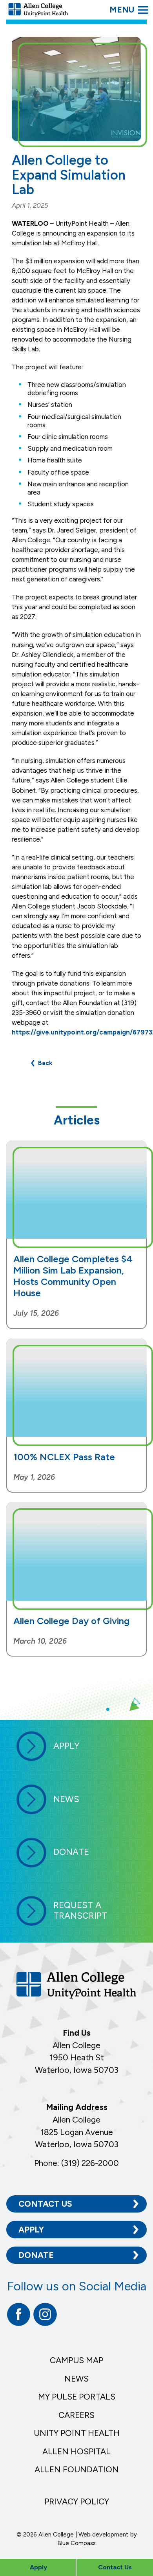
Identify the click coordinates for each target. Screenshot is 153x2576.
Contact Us (45, 2204)
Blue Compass (76, 2543)
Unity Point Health (77, 2433)
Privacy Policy (77, 2501)
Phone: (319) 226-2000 (76, 2163)
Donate (36, 2255)
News (76, 2379)
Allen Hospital (76, 2451)
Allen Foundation (77, 2469)
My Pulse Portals (77, 2397)
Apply (31, 2230)
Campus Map (76, 2360)
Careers (76, 2415)
